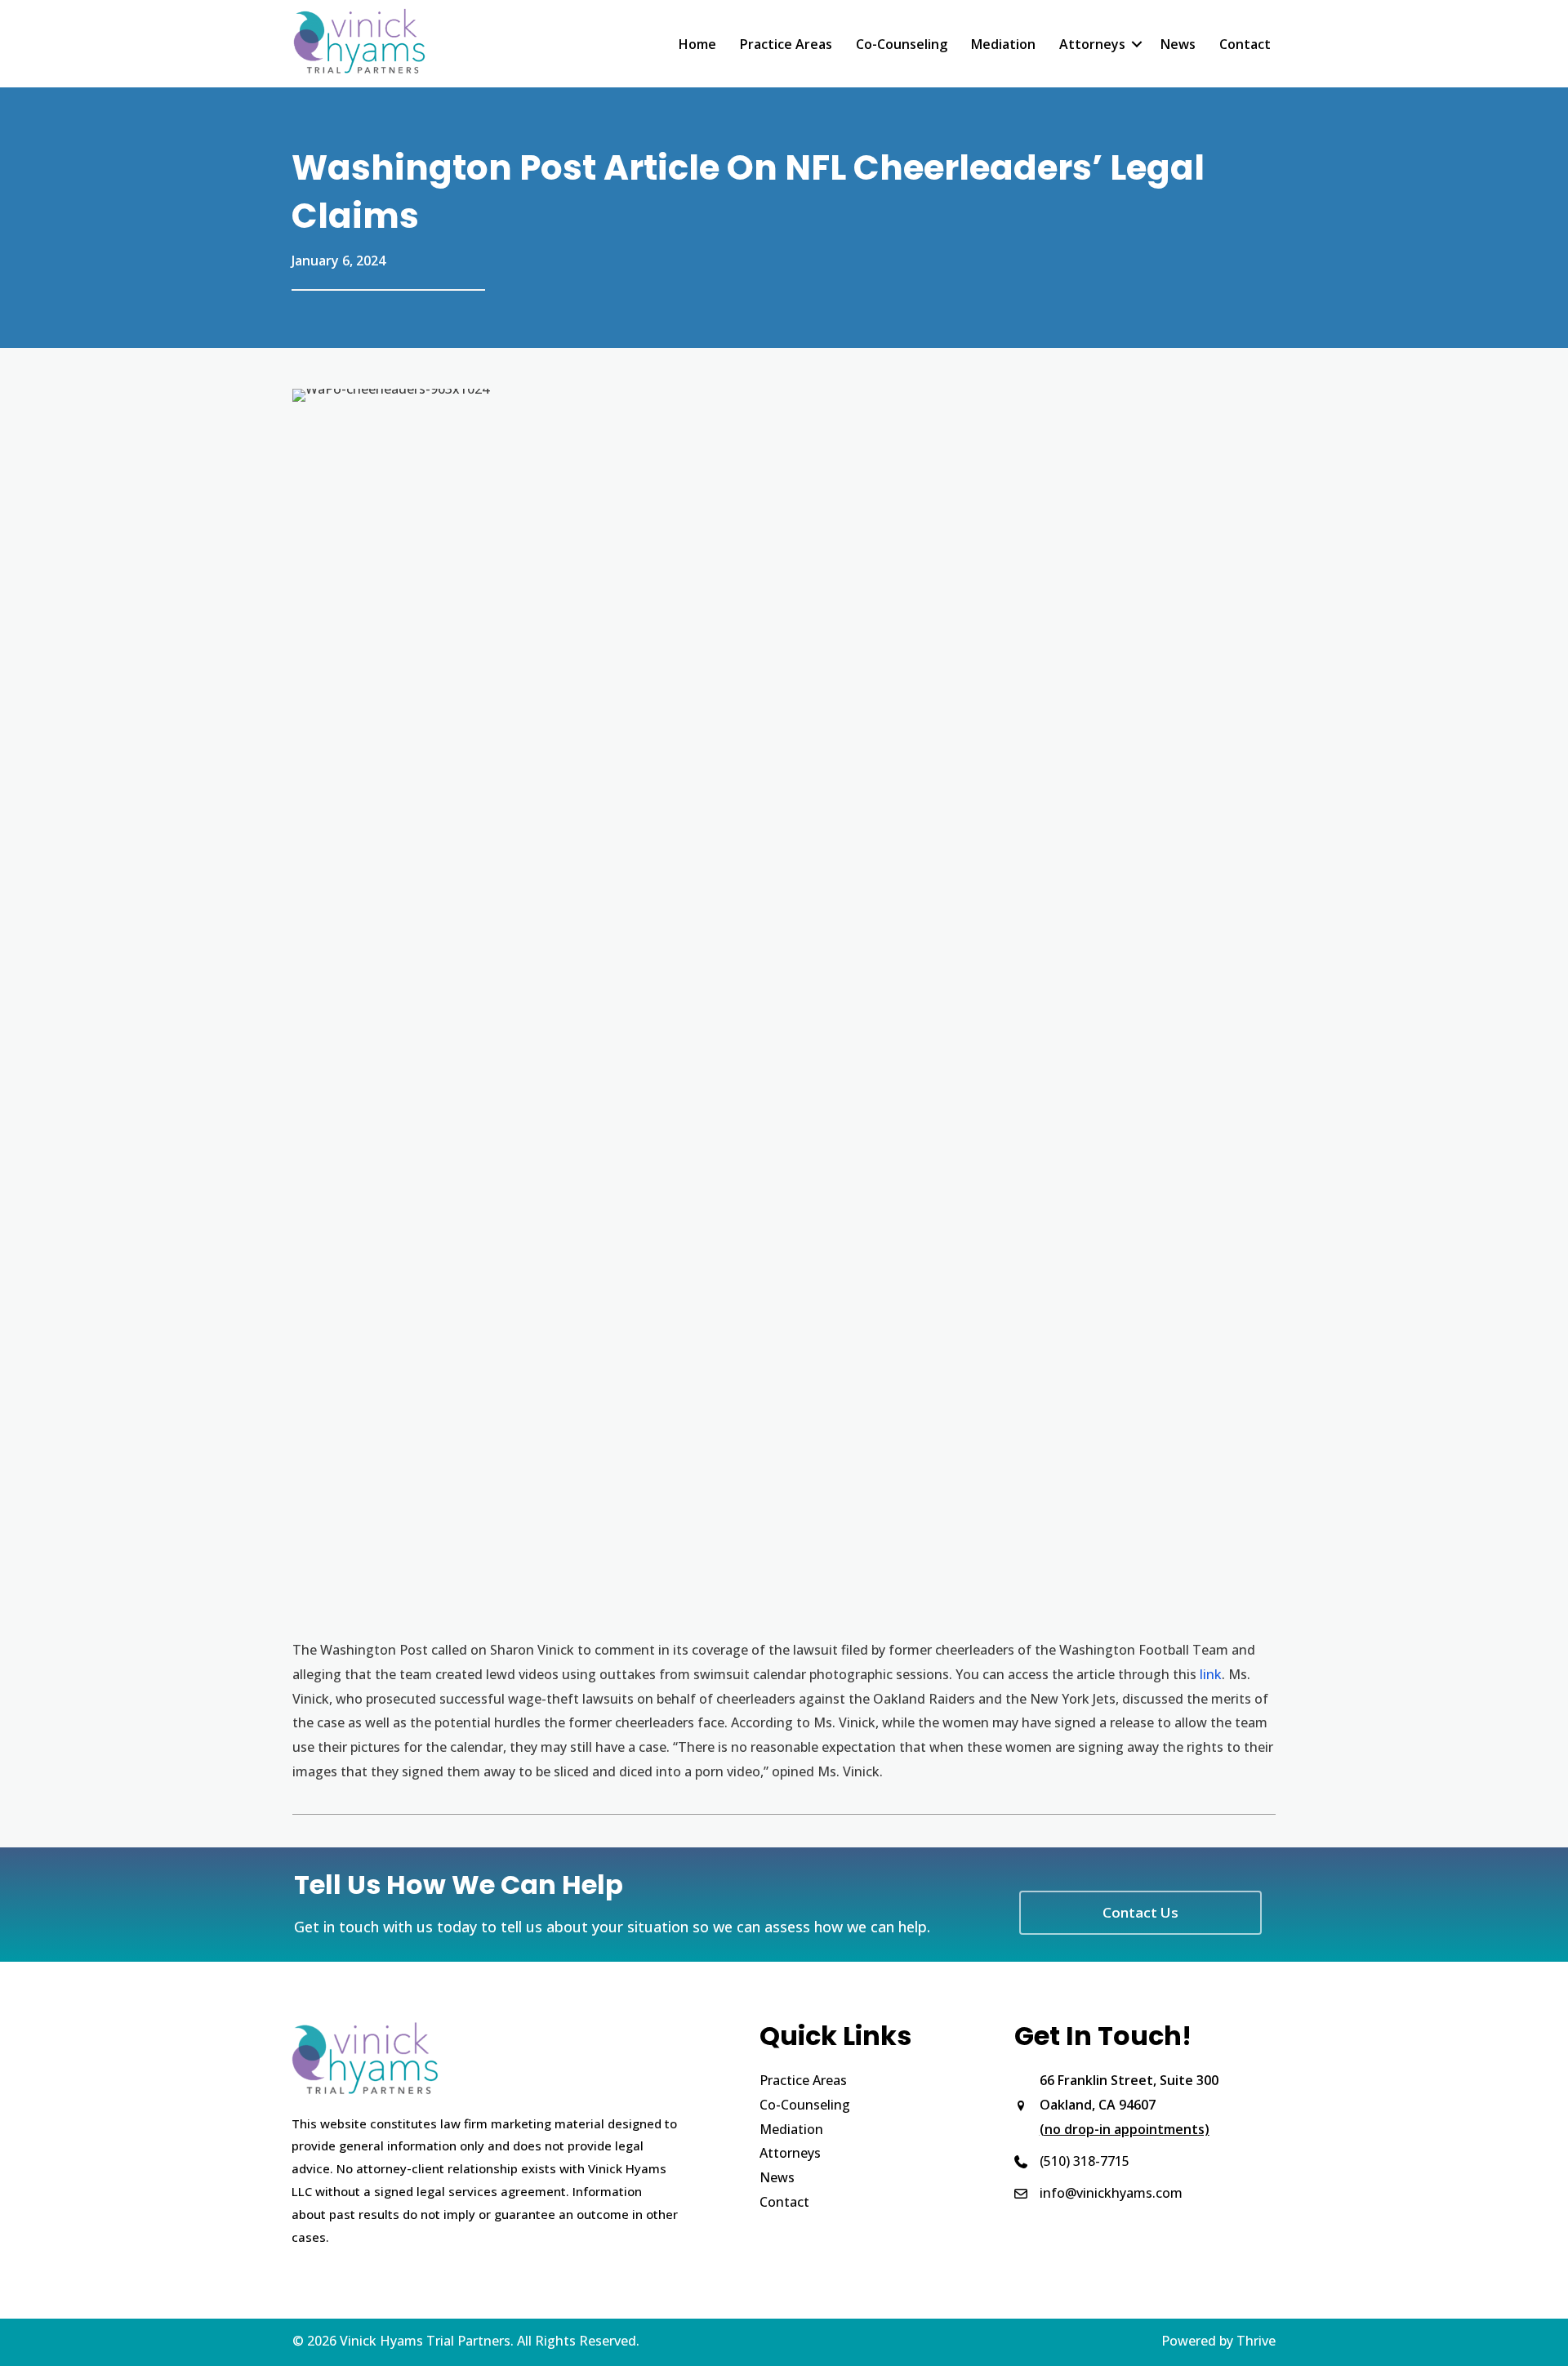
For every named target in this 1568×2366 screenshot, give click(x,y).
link (1209, 1674)
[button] (1137, 44)
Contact (1245, 44)
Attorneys (1092, 44)
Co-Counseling (902, 44)
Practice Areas (786, 44)
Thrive (1256, 2341)
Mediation (1003, 44)
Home (697, 44)
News (1178, 44)
